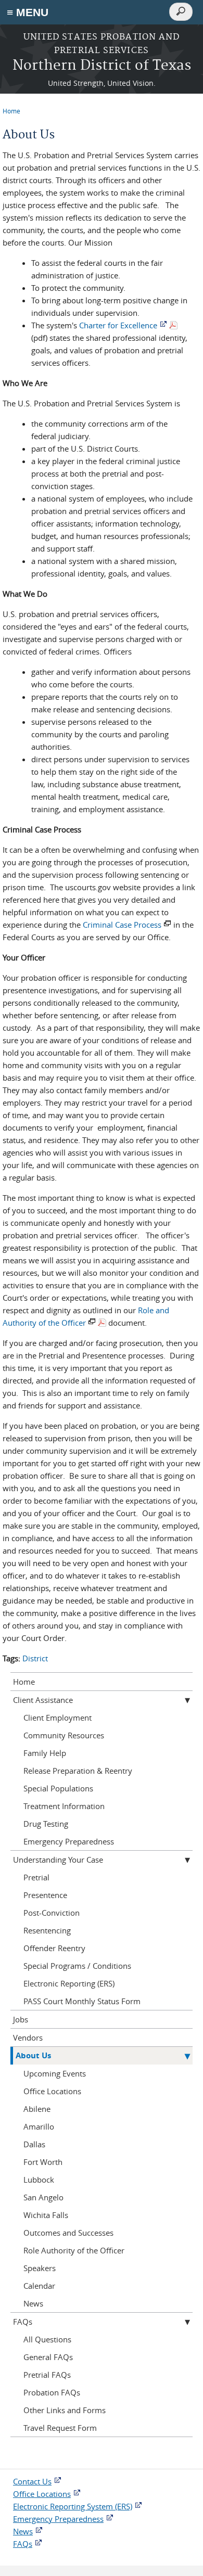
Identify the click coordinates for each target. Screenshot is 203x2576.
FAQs (23, 2322)
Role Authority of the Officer (74, 2250)
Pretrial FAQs (47, 2375)
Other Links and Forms (65, 2410)
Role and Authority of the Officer (86, 1316)
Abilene (37, 2109)
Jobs (21, 2019)
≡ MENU (28, 12)
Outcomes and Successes (68, 2233)
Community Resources (64, 1735)
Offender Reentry (54, 1948)
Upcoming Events (55, 2073)
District (35, 1658)
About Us (33, 2055)
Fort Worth (43, 2162)
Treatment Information (64, 1806)
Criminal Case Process (122, 925)
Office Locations (52, 2091)
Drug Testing (46, 1824)
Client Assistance (43, 1700)
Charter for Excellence (118, 325)
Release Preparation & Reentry (78, 1771)
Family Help (45, 1753)
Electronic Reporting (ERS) (69, 1983)
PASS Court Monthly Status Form (82, 2001)
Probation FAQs (52, 2392)
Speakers (40, 2268)
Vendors (28, 2037)
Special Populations (58, 1788)
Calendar (39, 2286)
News (33, 2303)
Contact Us (32, 2481)
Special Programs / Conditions (77, 1966)
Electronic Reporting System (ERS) (73, 2506)
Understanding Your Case (58, 1860)
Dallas (34, 2144)
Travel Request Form (60, 2428)
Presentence (45, 1895)
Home (11, 111)
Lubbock (39, 2180)
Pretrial (36, 1877)
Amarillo (39, 2126)
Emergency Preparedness (69, 1841)
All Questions (47, 2339)
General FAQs (48, 2357)
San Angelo (43, 2197)
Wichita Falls (46, 2215)
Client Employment (58, 1718)
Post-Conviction (52, 1913)
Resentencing (47, 1930)
